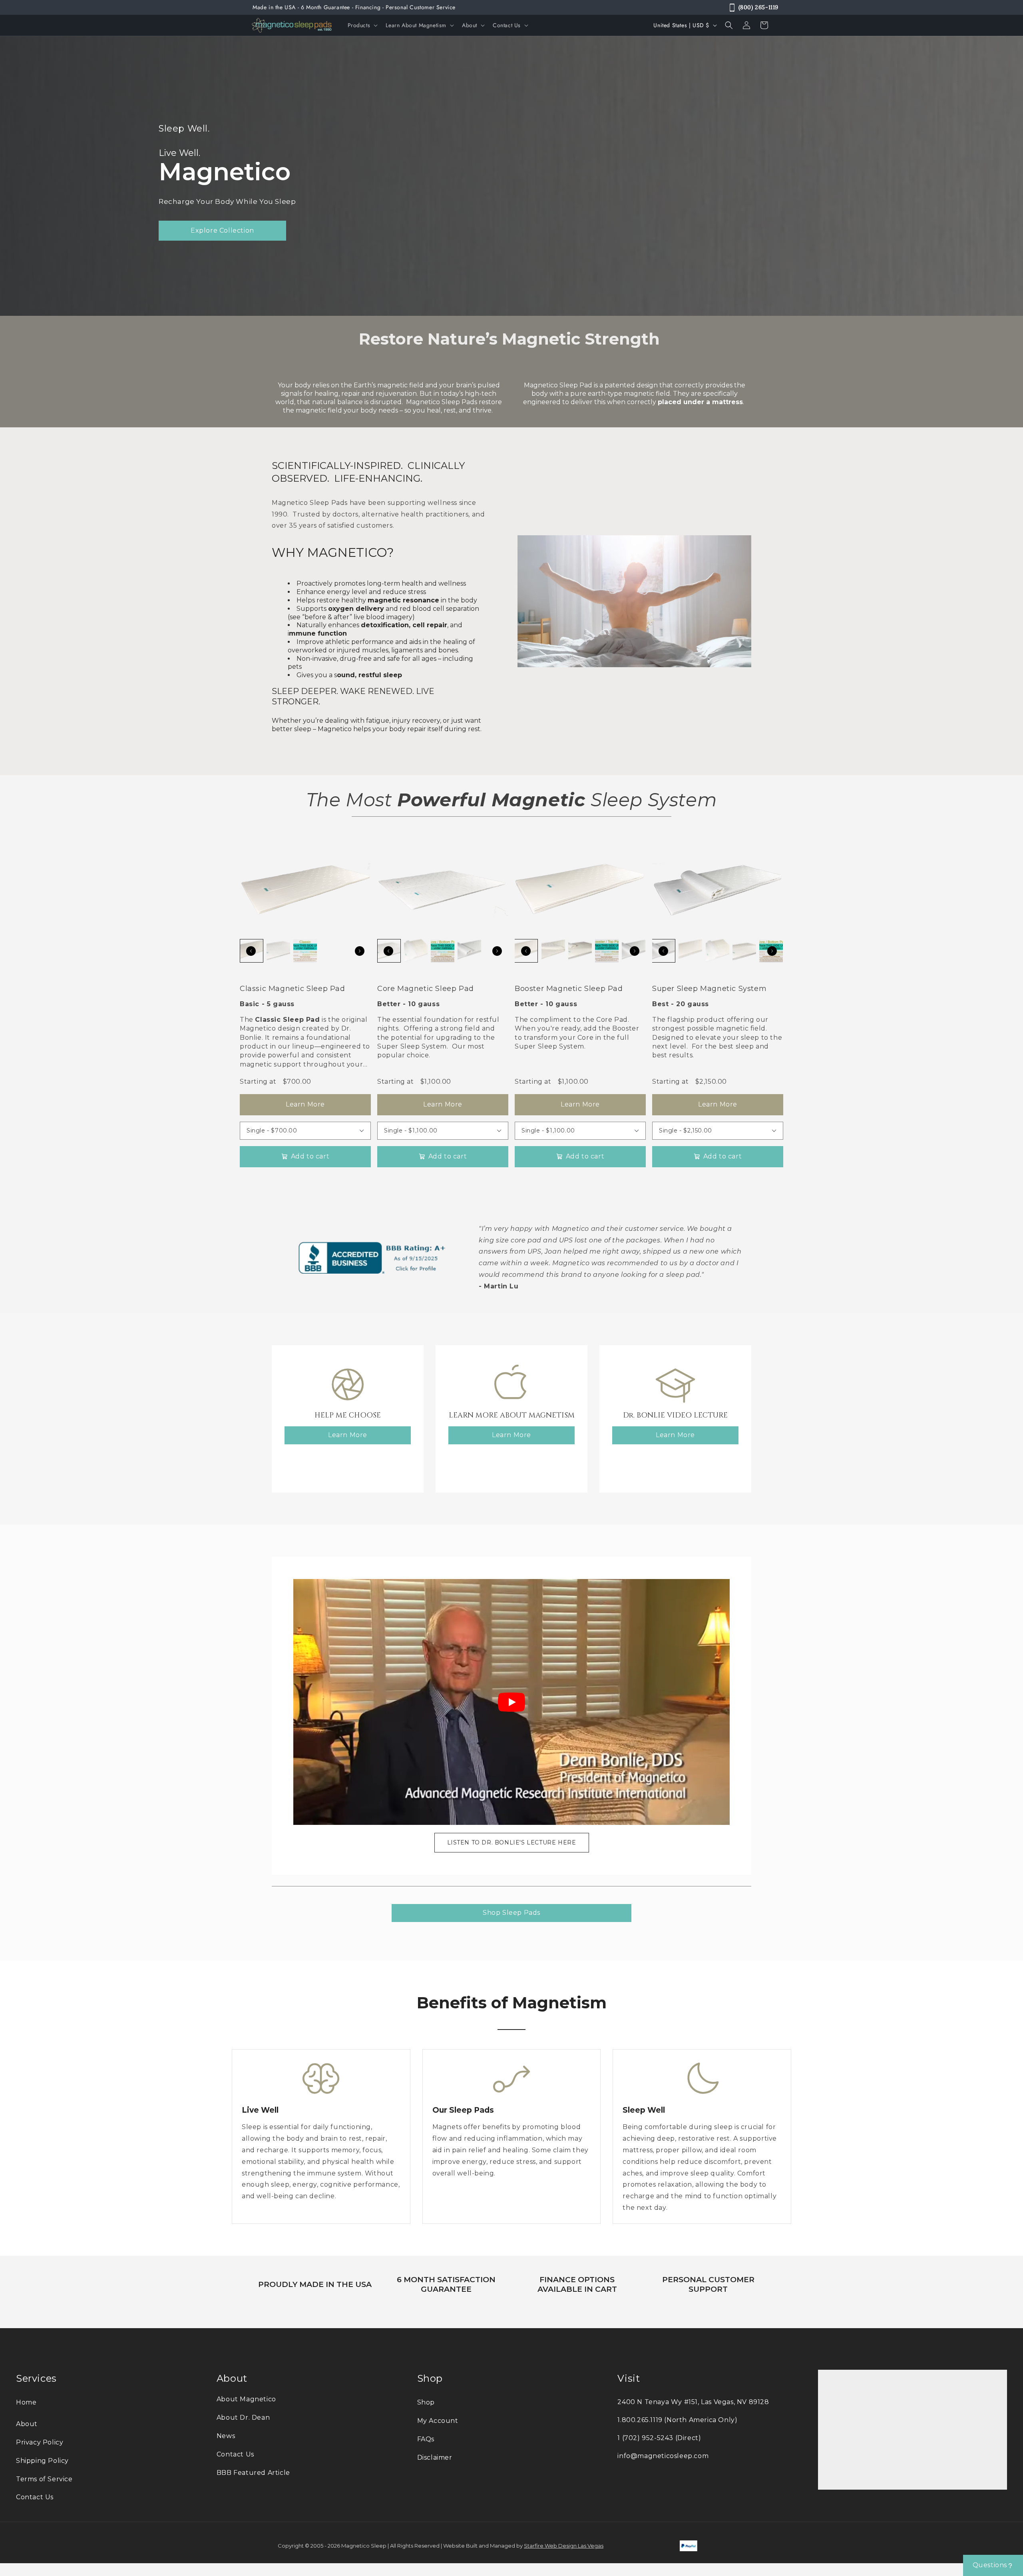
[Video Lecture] (675, 1384)
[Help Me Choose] (348, 1384)
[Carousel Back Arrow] (251, 951)
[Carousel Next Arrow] (360, 951)
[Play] (511, 1702)
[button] (362, 25)
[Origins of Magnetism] (511, 1384)
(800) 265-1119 (758, 7)
